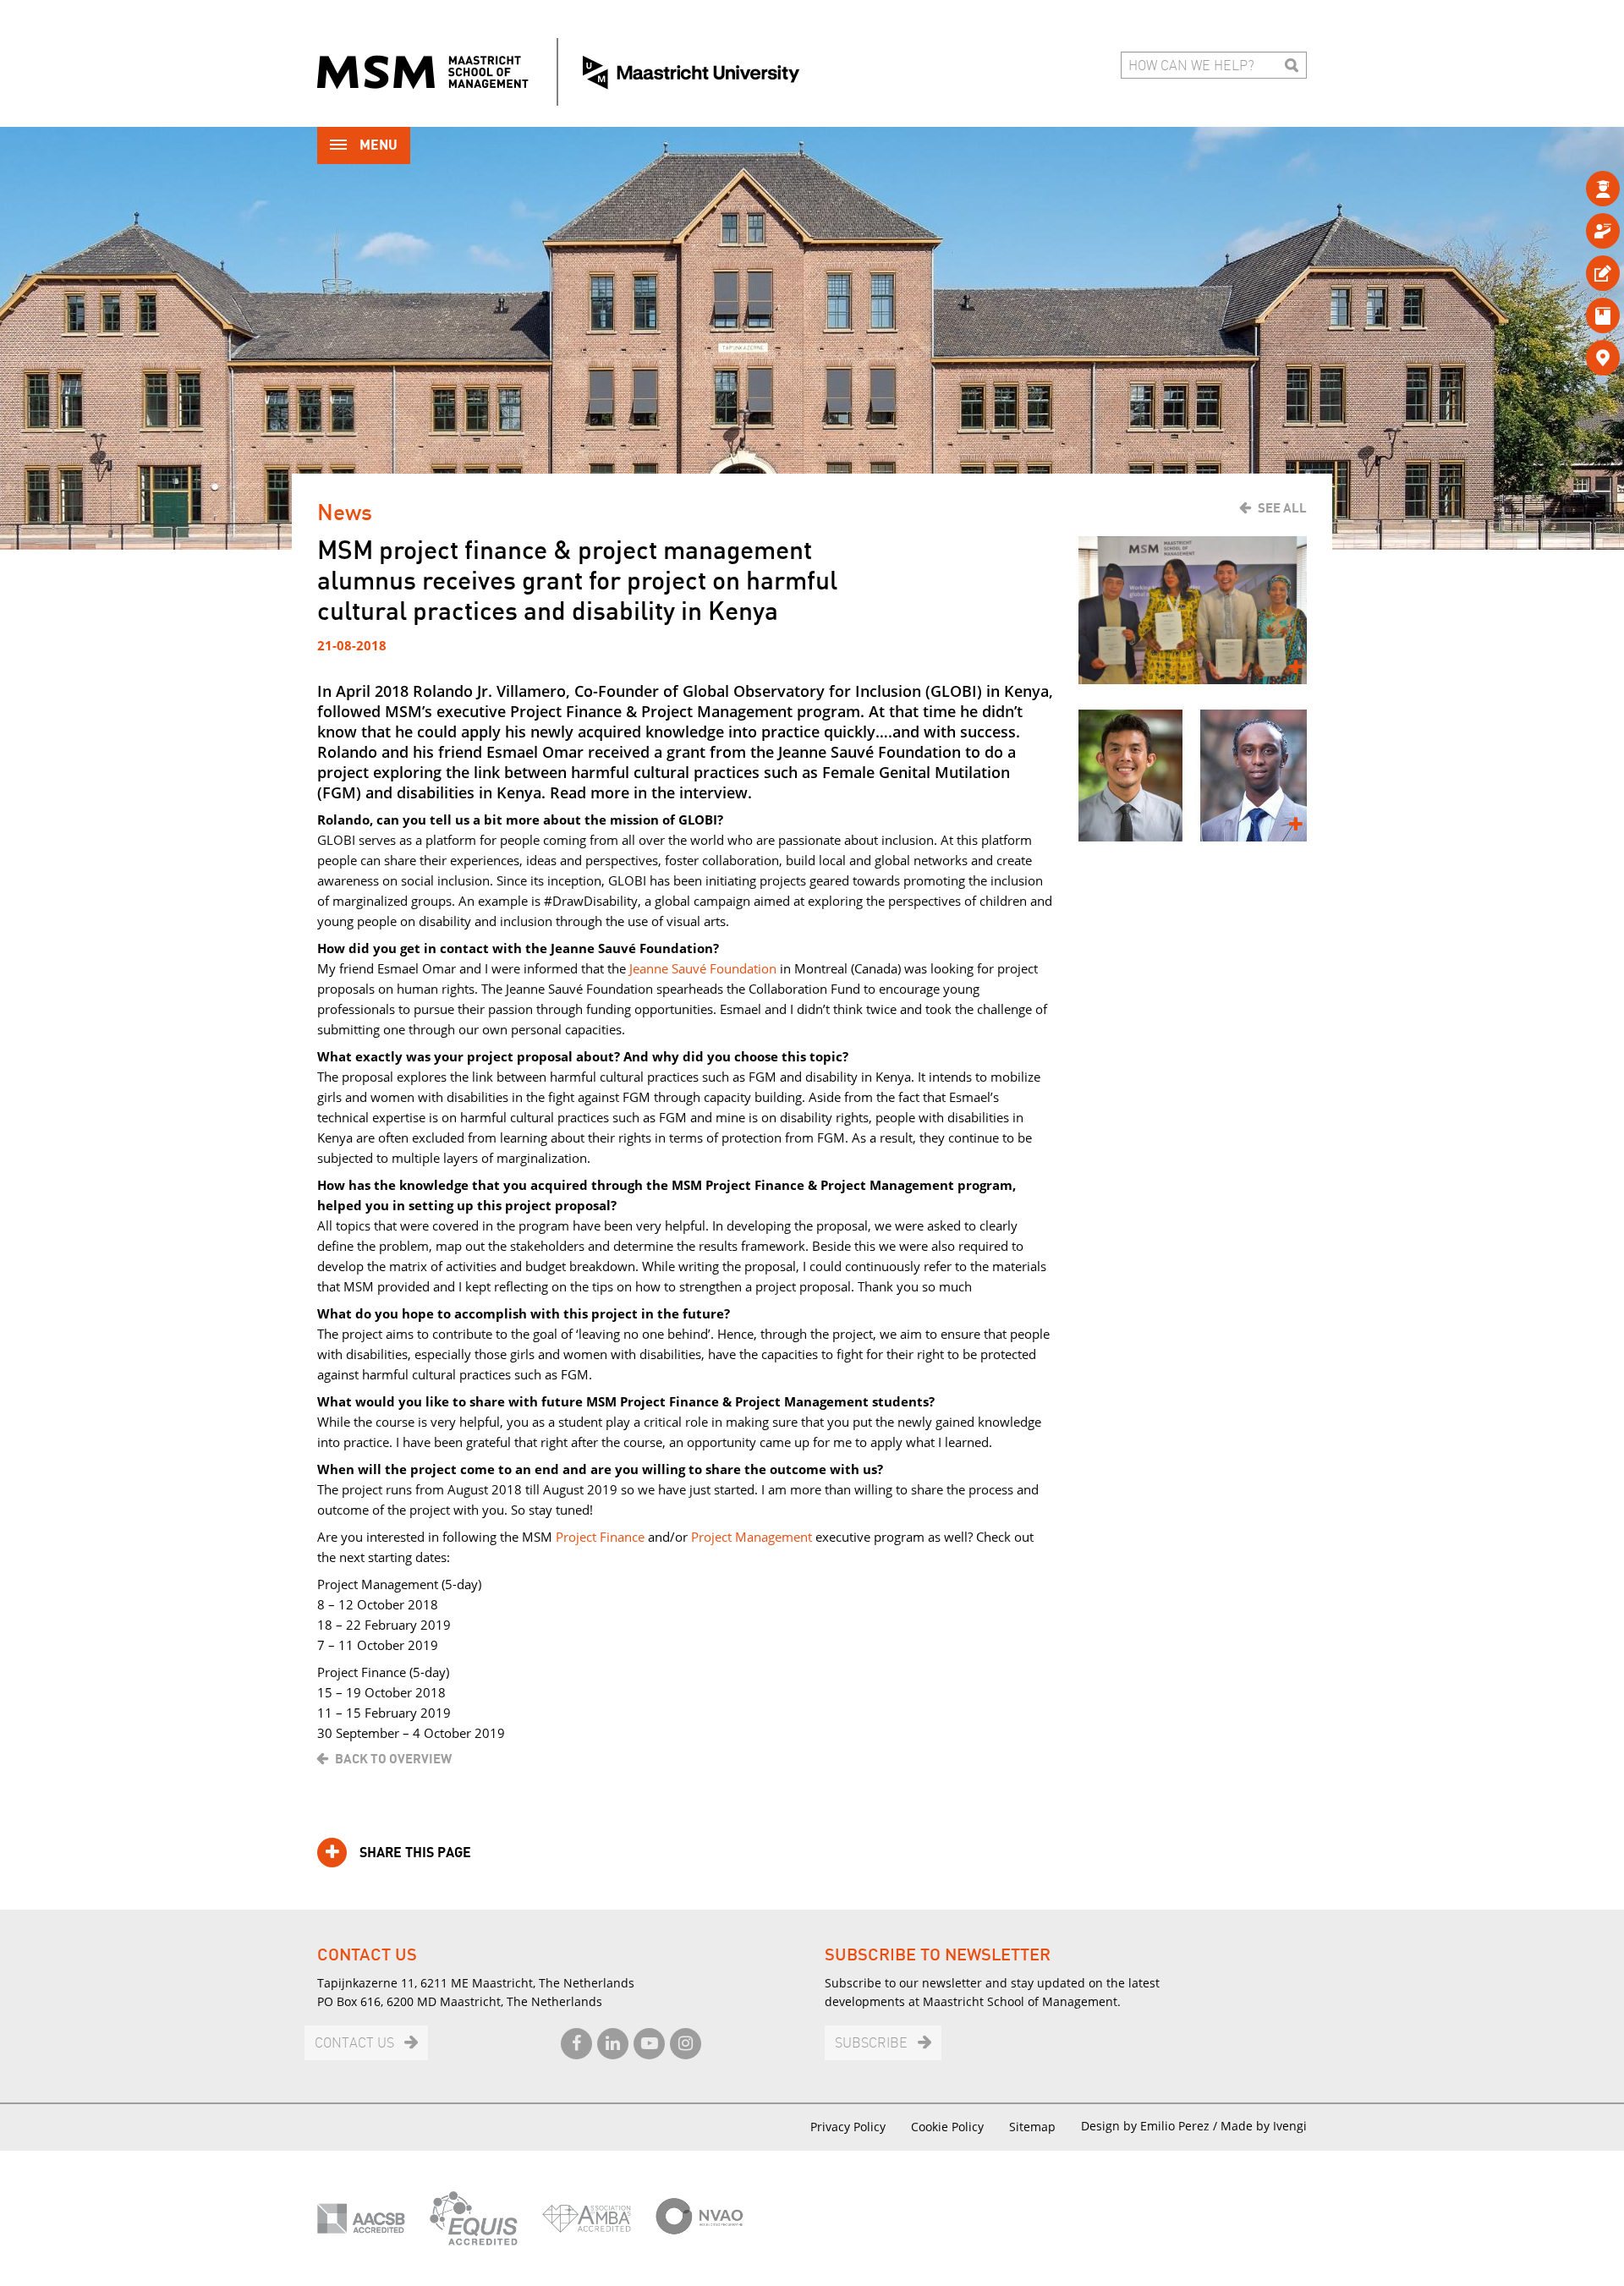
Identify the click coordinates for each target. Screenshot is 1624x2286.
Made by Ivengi (1264, 2126)
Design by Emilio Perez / (1151, 2126)
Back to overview (393, 1759)
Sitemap (1032, 2127)
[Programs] (1575, 188)
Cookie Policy (947, 2127)
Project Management (752, 1537)
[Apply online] (1575, 273)
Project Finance (600, 1537)
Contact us (354, 2044)
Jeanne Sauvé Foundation (703, 968)
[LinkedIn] (613, 2044)
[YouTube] (649, 2044)
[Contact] (1575, 357)
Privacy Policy (848, 2127)
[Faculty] (1575, 230)
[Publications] (1575, 315)
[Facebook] (576, 2044)
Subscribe (871, 2044)
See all (1282, 508)
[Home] (558, 72)
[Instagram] (686, 2044)
